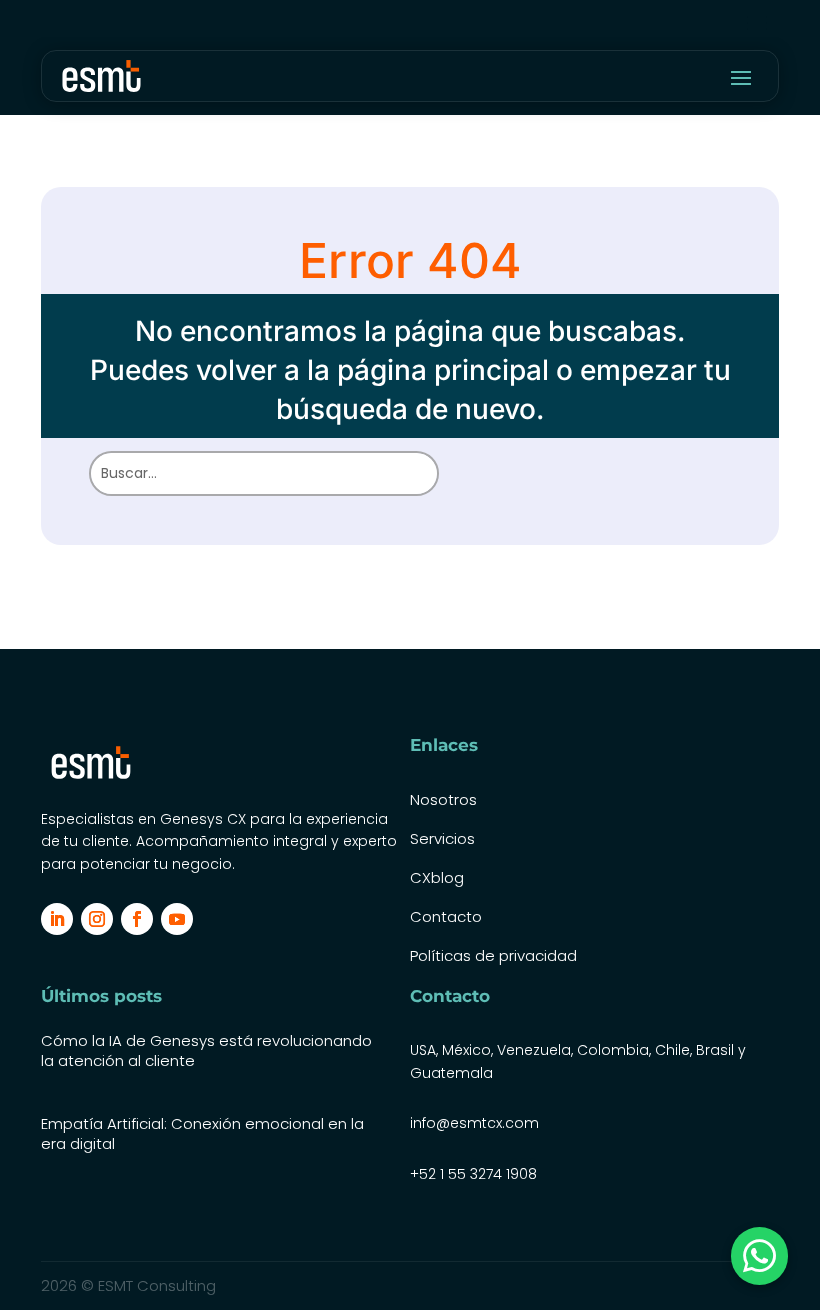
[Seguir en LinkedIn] (57, 919)
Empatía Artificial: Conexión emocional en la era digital (202, 1133)
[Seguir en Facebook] (137, 919)
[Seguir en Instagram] (97, 919)
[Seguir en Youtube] (177, 919)
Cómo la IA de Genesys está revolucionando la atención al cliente (206, 1050)
